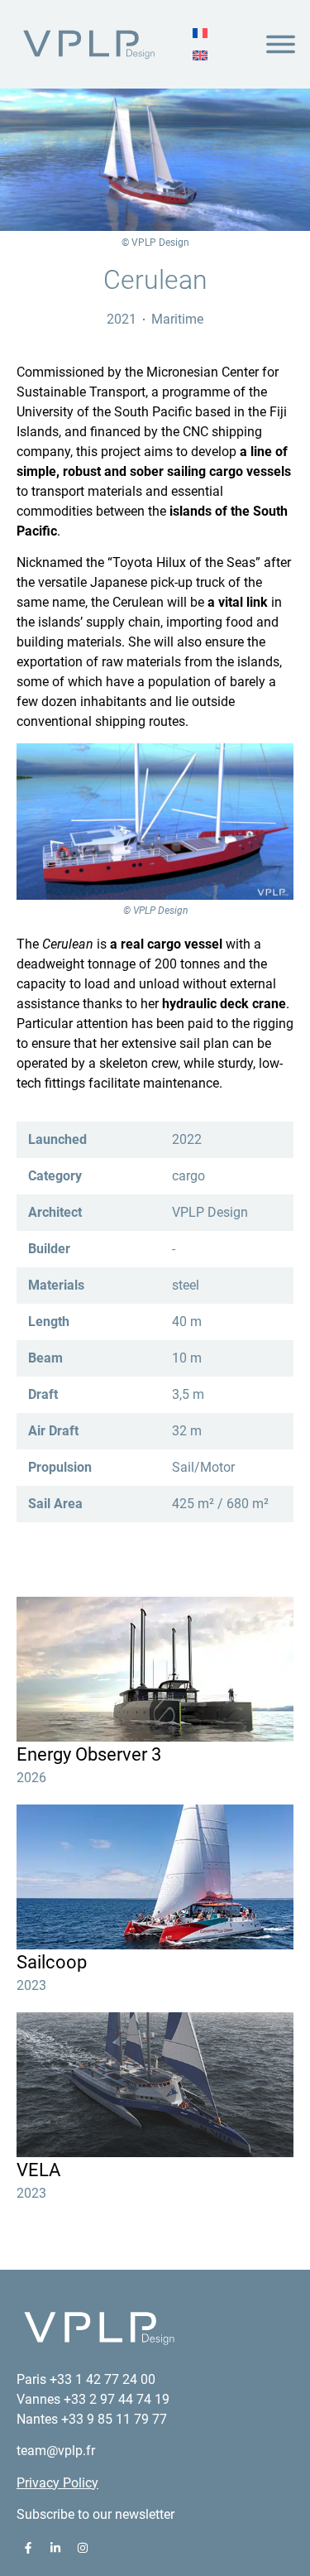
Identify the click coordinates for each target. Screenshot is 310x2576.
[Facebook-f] (28, 2548)
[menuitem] (200, 33)
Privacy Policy (57, 2483)
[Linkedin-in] (55, 2548)
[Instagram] (83, 2548)
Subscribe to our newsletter (95, 2514)
